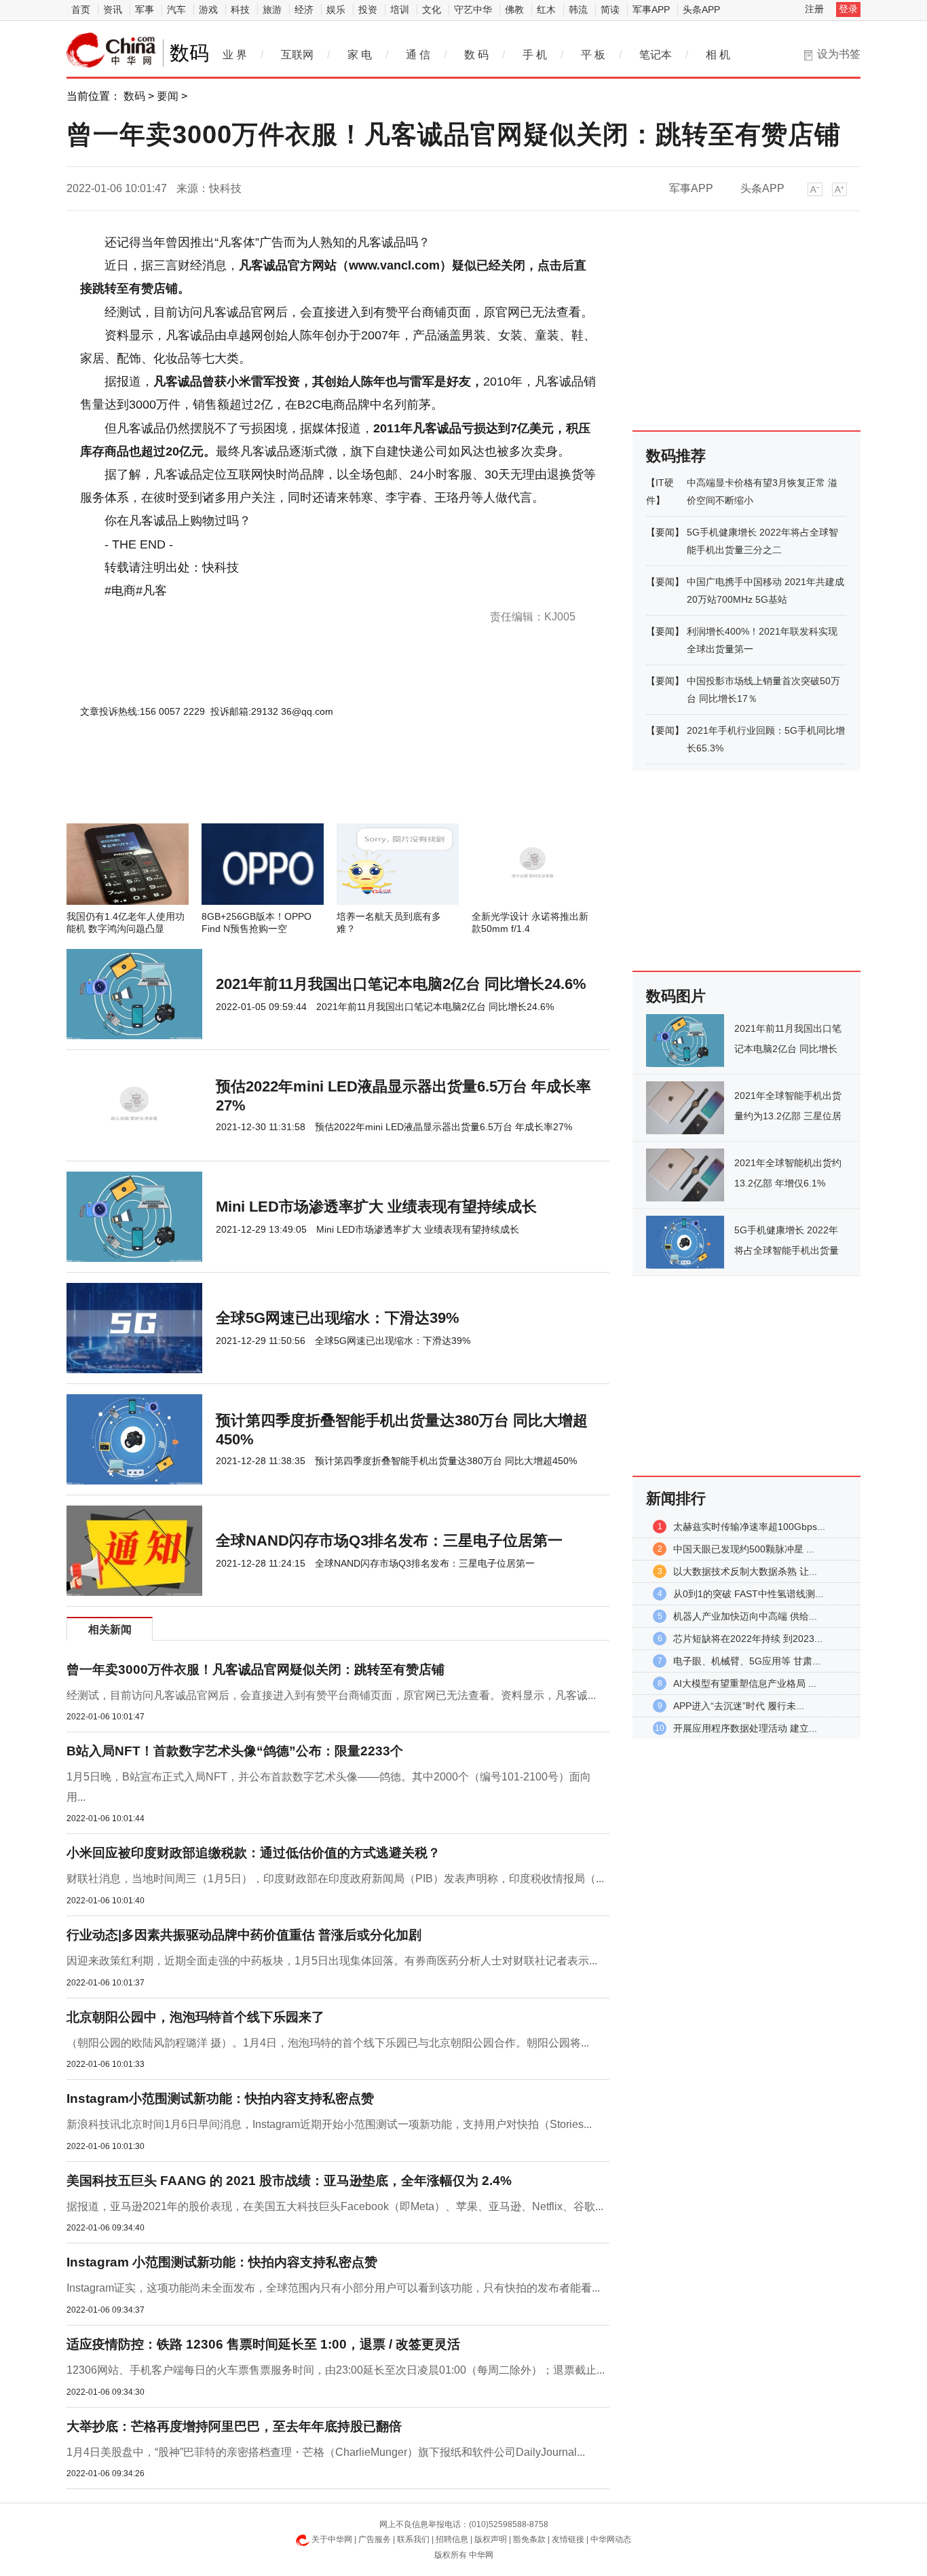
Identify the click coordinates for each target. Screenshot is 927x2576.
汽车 (176, 10)
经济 (304, 10)
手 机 (535, 55)
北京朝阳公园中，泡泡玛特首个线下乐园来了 (195, 2017)
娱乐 (336, 10)
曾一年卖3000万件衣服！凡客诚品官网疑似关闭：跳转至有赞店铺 (256, 1669)
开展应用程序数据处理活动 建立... (745, 1728)
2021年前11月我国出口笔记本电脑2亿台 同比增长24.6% (401, 984)
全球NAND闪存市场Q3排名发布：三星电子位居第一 (389, 1541)
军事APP (651, 10)
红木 (546, 10)
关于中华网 (332, 2539)
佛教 (514, 10)
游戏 (208, 10)
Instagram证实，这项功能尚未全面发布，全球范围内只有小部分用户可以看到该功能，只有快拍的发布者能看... (333, 2288)
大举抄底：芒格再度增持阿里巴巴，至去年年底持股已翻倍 (234, 2426)
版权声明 (491, 2539)
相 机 (718, 55)
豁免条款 (529, 2539)
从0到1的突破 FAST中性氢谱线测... (748, 1594)
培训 (400, 10)
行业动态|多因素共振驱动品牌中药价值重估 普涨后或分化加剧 (244, 1935)
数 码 (476, 55)
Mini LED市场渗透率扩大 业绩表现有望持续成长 (376, 1207)
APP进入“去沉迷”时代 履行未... (739, 1706)
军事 (145, 10)
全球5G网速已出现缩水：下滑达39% (338, 1318)
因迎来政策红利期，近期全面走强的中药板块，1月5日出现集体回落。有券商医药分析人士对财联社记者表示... (332, 1961)
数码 (134, 96)
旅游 (272, 10)
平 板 (593, 55)
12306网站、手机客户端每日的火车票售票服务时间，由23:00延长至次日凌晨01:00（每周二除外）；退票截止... (336, 2370)
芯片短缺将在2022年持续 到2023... (748, 1639)
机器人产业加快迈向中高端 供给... (745, 1616)
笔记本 (656, 55)
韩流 (578, 10)
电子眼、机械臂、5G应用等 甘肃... (747, 1661)
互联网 (297, 55)
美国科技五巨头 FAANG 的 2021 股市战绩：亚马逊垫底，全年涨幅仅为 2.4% (289, 2181)
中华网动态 (611, 2539)
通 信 (418, 55)
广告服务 (375, 2539)
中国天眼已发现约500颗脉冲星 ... (744, 1549)
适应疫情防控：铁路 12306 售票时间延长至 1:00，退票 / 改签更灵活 (263, 2344)
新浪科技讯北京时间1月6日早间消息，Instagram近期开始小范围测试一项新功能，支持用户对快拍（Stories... (329, 2124)
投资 (368, 10)
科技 (240, 10)
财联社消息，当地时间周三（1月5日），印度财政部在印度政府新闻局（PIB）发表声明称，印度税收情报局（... (335, 1879)
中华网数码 (111, 50)
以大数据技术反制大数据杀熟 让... (745, 1571)
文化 (432, 10)
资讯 (113, 10)
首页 (81, 10)
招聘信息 (452, 2539)
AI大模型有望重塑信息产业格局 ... (745, 1683)
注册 (814, 9)
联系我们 (413, 2539)
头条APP (701, 10)
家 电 (360, 55)
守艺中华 (473, 10)
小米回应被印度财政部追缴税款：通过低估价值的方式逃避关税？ (253, 1853)
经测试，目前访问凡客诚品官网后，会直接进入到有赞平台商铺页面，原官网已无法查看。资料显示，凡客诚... (331, 1695)
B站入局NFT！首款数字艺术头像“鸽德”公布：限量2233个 (235, 1751)
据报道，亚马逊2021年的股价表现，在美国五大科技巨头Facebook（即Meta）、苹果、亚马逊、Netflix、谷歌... (335, 2206)
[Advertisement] (297, 787)
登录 (848, 9)
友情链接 (568, 2539)
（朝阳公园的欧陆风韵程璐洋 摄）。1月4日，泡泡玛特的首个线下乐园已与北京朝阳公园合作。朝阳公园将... (328, 2043)
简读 (610, 10)
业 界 (235, 55)
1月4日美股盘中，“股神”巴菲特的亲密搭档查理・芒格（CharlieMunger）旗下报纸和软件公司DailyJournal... (326, 2452)
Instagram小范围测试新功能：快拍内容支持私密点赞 (220, 2098)
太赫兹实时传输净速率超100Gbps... (749, 1527)
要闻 (168, 96)
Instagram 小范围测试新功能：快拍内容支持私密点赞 (222, 2262)
